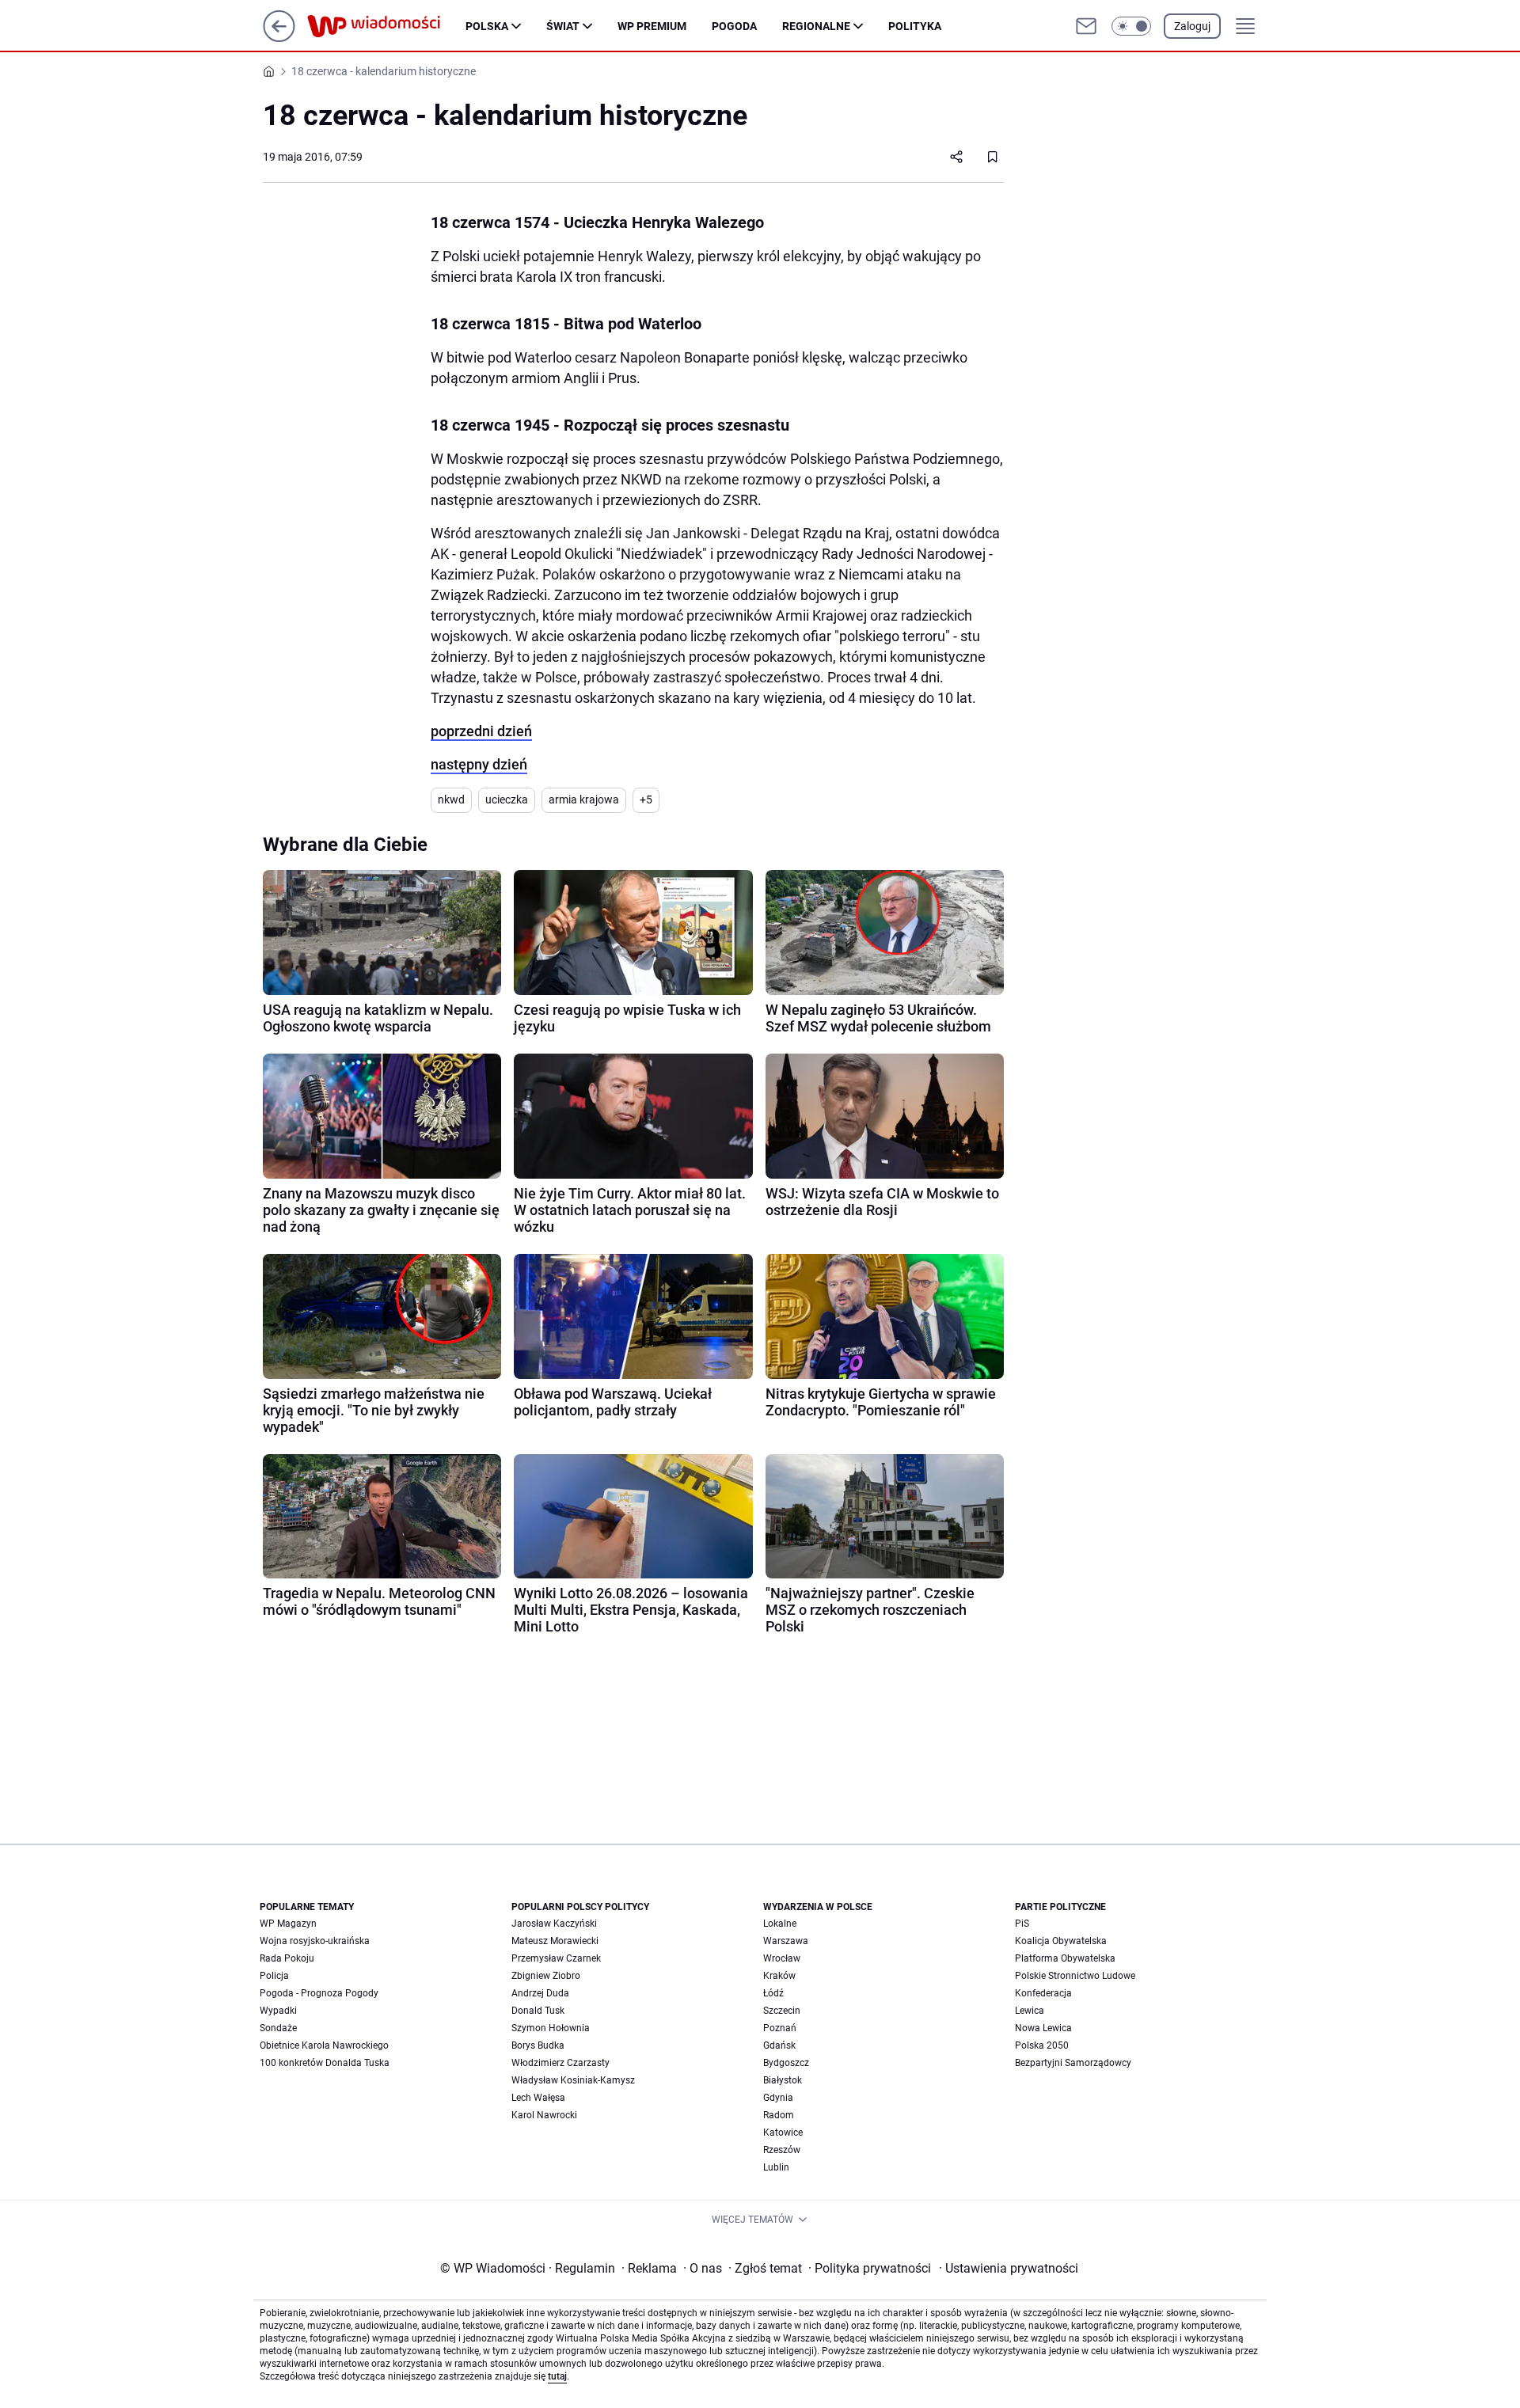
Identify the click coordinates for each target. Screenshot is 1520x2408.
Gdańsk (779, 2045)
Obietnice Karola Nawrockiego (324, 2045)
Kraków (779, 1976)
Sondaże (278, 2028)
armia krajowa (584, 800)
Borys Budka (538, 2045)
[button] (1131, 26)
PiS (1022, 1924)
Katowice (783, 2133)
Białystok (783, 2080)
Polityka (915, 26)
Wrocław (782, 1958)
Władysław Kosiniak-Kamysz (573, 2080)
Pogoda (734, 26)
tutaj (557, 2376)
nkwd (451, 800)
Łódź (773, 1993)
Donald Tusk (538, 2011)
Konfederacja (1043, 1993)
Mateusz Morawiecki (555, 1941)
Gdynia (778, 2098)
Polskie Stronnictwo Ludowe (1075, 1976)
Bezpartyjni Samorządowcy (1073, 2063)
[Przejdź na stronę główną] (279, 38)
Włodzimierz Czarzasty (560, 2063)
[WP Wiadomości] (386, 26)
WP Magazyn (288, 1924)
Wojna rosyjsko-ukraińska (315, 1941)
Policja (274, 1976)
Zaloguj (1192, 26)
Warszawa (786, 1941)
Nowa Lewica (1043, 2028)
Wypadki (278, 2011)
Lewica (1030, 2011)
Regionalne (816, 26)
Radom (779, 2115)
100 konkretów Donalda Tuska (325, 2063)
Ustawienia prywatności (1009, 2268)
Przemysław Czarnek (556, 1958)
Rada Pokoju (287, 1958)
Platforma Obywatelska (1065, 1958)
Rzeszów (782, 2150)
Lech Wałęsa (538, 2098)
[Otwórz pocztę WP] (1086, 26)
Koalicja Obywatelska (1061, 1941)
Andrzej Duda (540, 1993)
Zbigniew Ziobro (546, 1976)
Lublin (776, 2167)
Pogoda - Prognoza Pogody (319, 1993)
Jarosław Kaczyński (554, 1924)
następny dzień (479, 764)
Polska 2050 (1042, 2045)
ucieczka (507, 800)
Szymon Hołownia (551, 2028)
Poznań (780, 2028)
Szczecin (782, 2011)
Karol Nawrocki (544, 2115)
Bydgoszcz (786, 2063)
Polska (487, 26)
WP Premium (652, 26)
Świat (563, 26)
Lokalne (780, 1924)
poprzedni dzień (481, 731)
